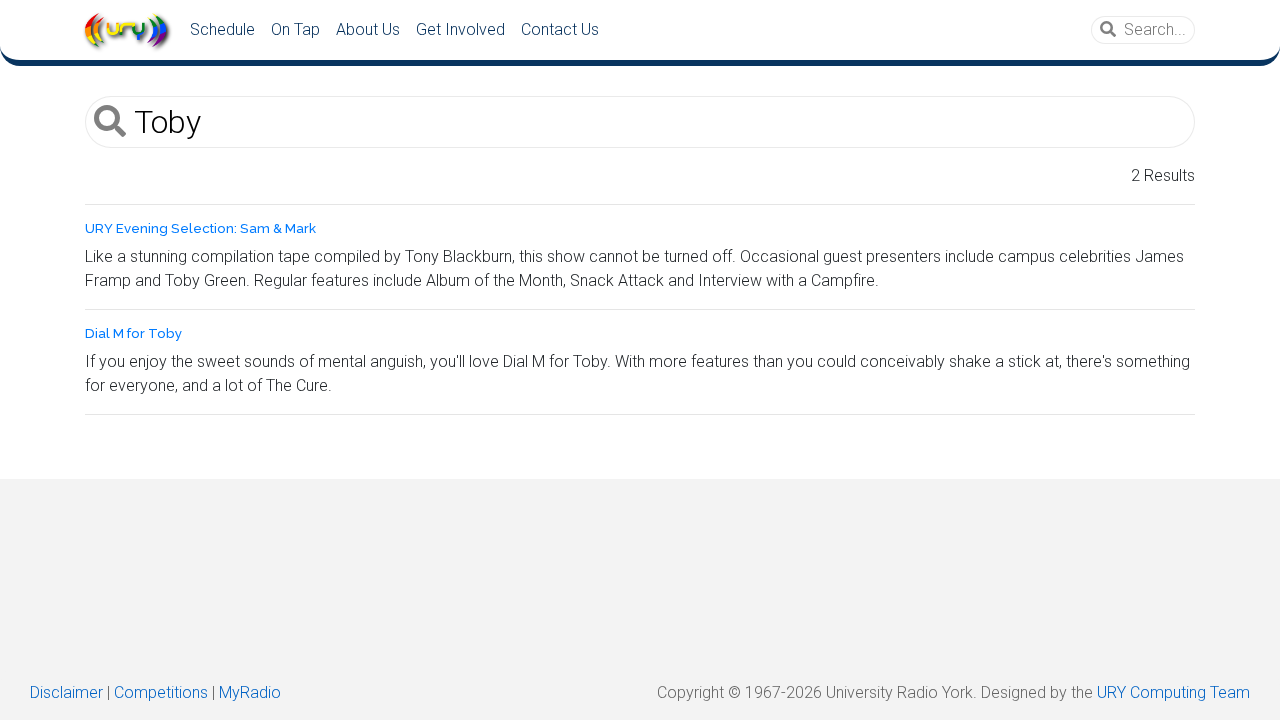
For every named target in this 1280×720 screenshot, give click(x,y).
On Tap (295, 29)
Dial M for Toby (133, 333)
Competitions (161, 692)
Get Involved (460, 29)
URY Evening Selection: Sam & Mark (200, 228)
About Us (368, 29)
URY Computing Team (1173, 692)
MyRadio (250, 692)
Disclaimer (66, 692)
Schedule (222, 29)
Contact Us (560, 29)
